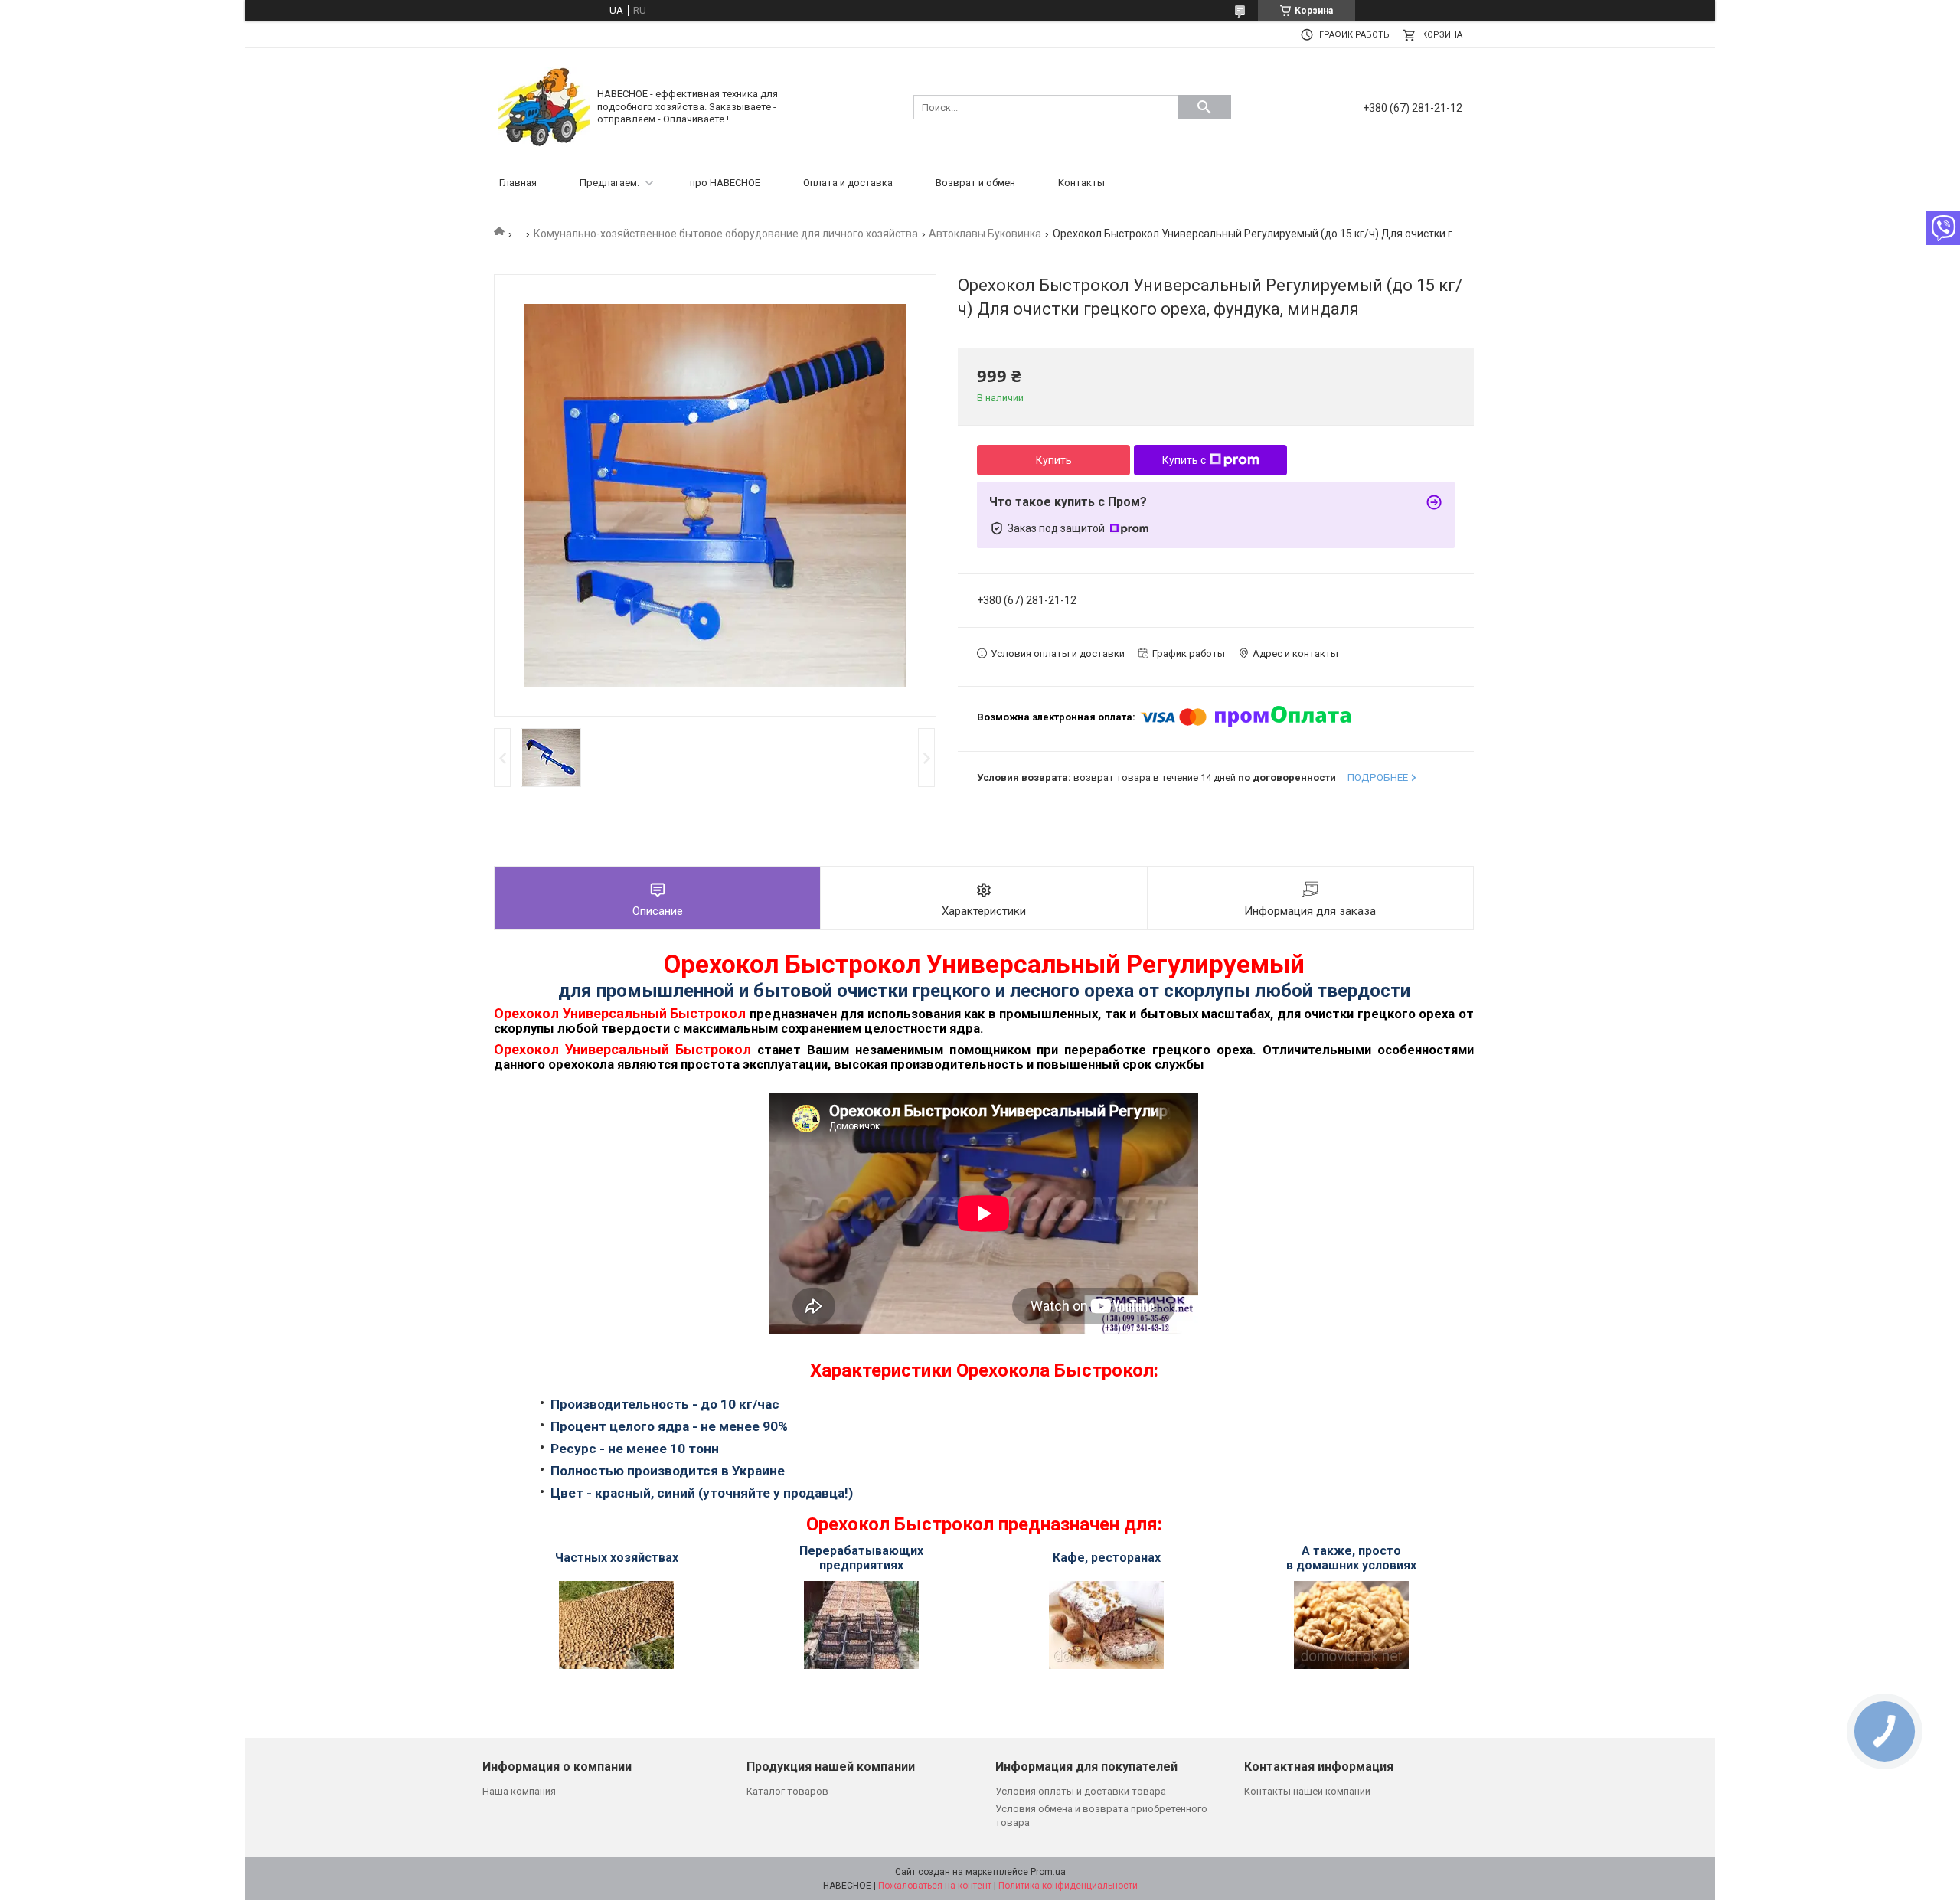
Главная (518, 183)
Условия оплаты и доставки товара (1081, 1791)
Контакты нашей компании (1307, 1791)
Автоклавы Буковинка (985, 234)
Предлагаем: (609, 183)
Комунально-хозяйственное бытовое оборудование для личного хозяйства (726, 234)
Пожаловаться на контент (935, 1886)
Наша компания (519, 1791)
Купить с (1184, 460)
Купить (1054, 460)
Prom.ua (1048, 1872)
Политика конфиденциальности (1068, 1886)
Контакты (1081, 183)
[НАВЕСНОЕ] (544, 106)
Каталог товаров (787, 1791)
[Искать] (1204, 107)
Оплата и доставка (848, 183)
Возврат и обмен (975, 183)
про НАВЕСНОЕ (725, 183)
